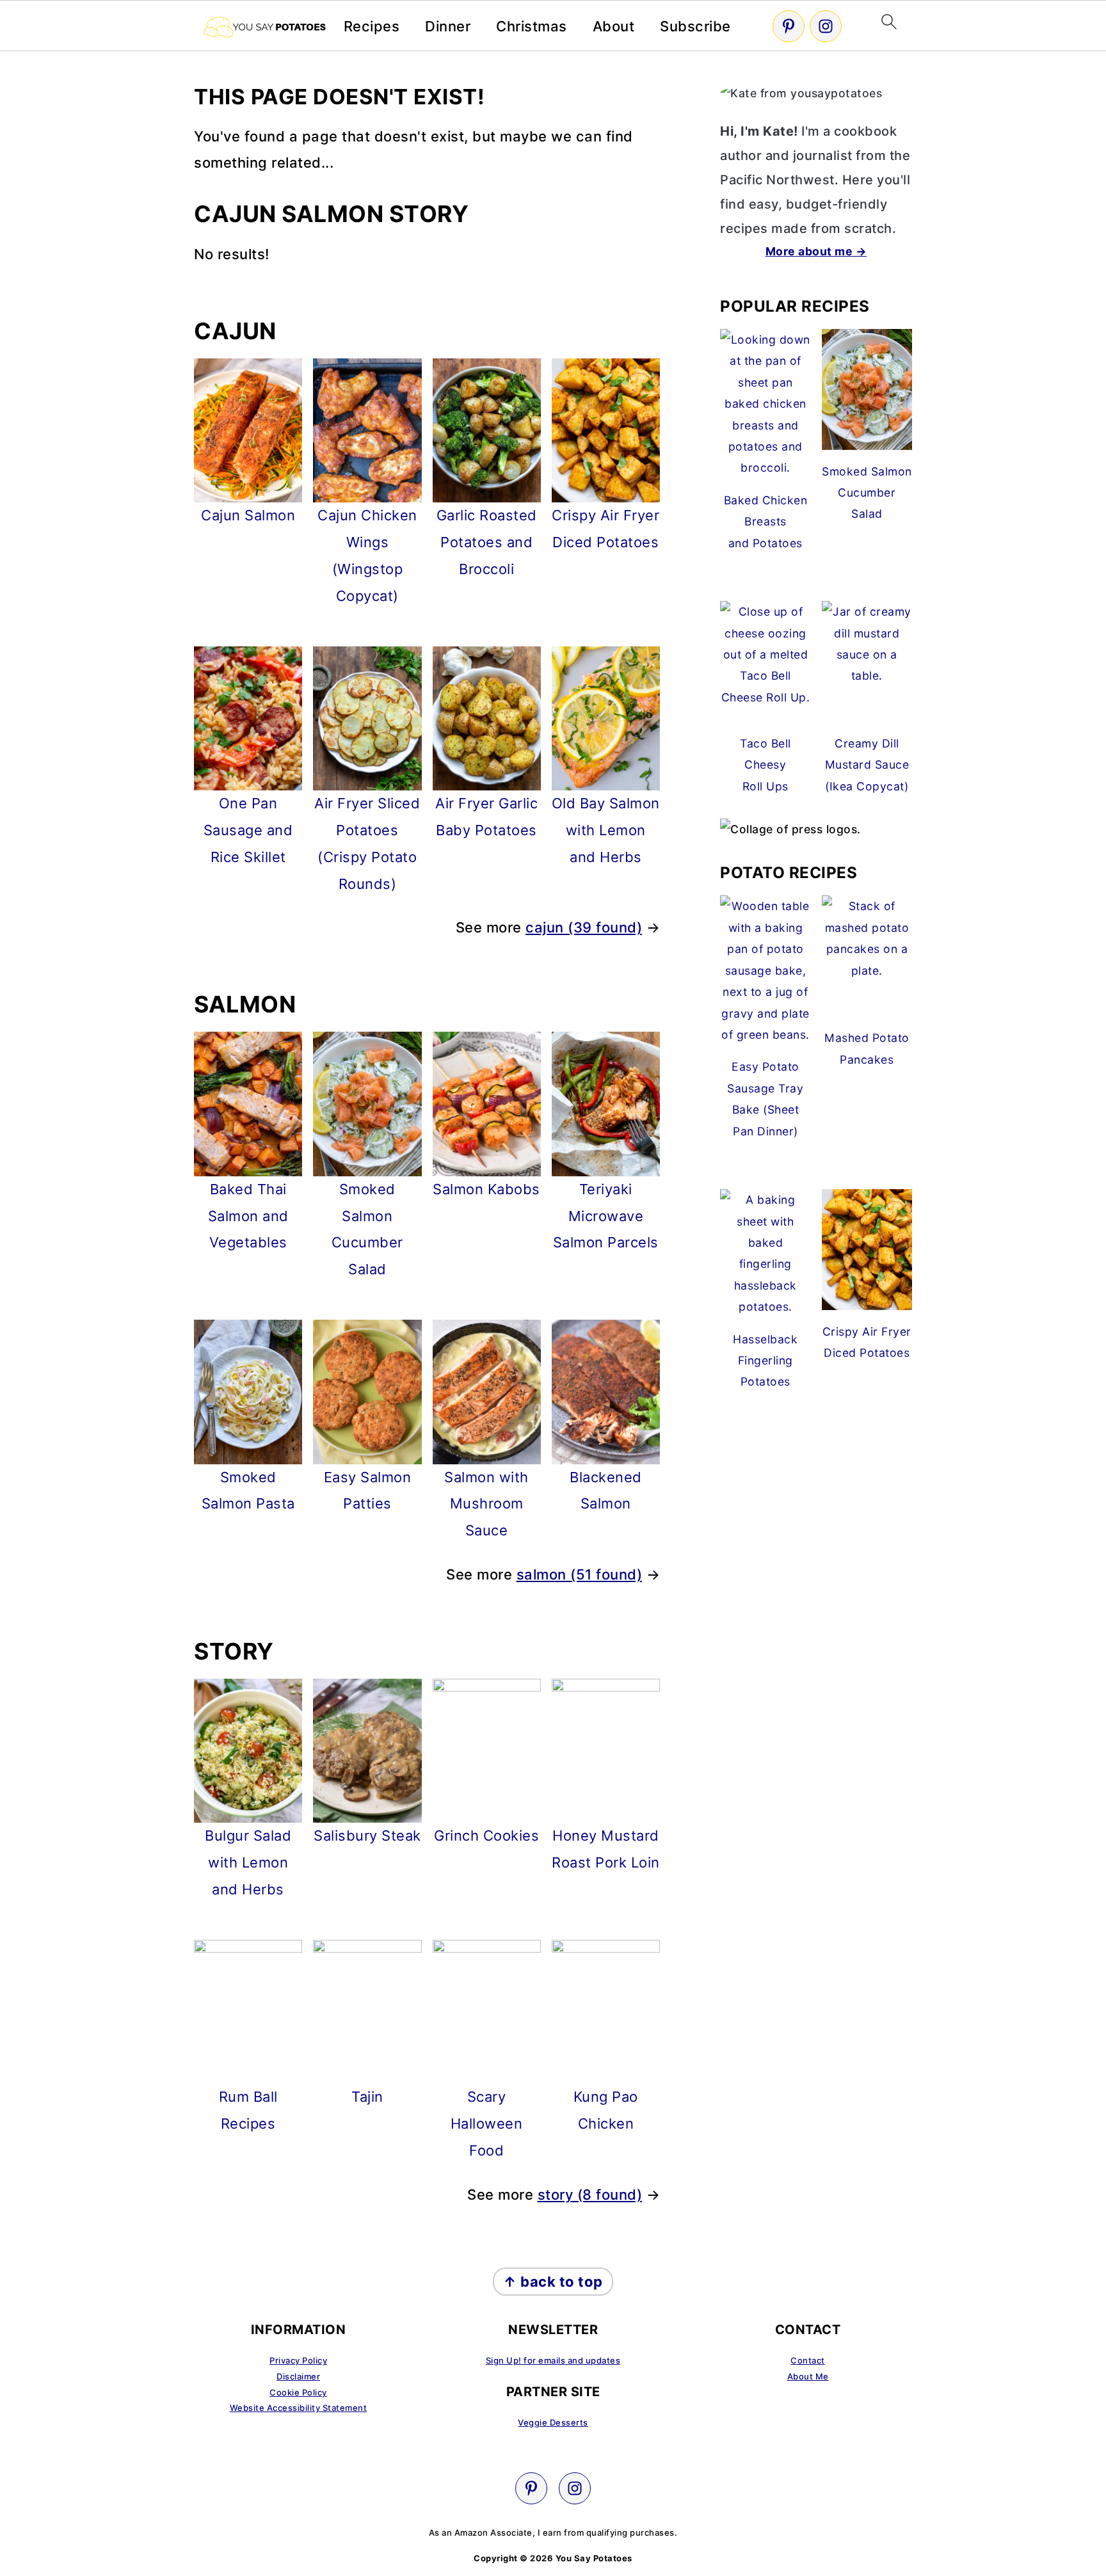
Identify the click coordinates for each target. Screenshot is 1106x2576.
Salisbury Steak (367, 1836)
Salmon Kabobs (486, 1189)
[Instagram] (826, 26)
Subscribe (695, 26)
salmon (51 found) (580, 1574)
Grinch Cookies (486, 1836)
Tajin (367, 2097)
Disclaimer (298, 2376)
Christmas (532, 26)
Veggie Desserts (553, 2422)
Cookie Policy (298, 2392)
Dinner (448, 26)
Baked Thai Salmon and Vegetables (248, 1216)
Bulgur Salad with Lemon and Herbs (248, 1862)
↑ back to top (553, 2282)
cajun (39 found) (584, 927)
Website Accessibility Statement (299, 2408)
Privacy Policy (298, 2360)
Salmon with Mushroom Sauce (486, 1504)
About (614, 26)
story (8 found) (590, 2195)
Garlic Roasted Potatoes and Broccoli (487, 542)
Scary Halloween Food (487, 2124)
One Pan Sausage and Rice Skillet (248, 830)
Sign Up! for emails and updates (553, 2360)
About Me (808, 2376)
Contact (808, 2360)
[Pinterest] (789, 26)
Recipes (372, 26)
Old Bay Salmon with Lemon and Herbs (606, 830)
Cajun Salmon (248, 515)
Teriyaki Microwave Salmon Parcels (606, 1216)
